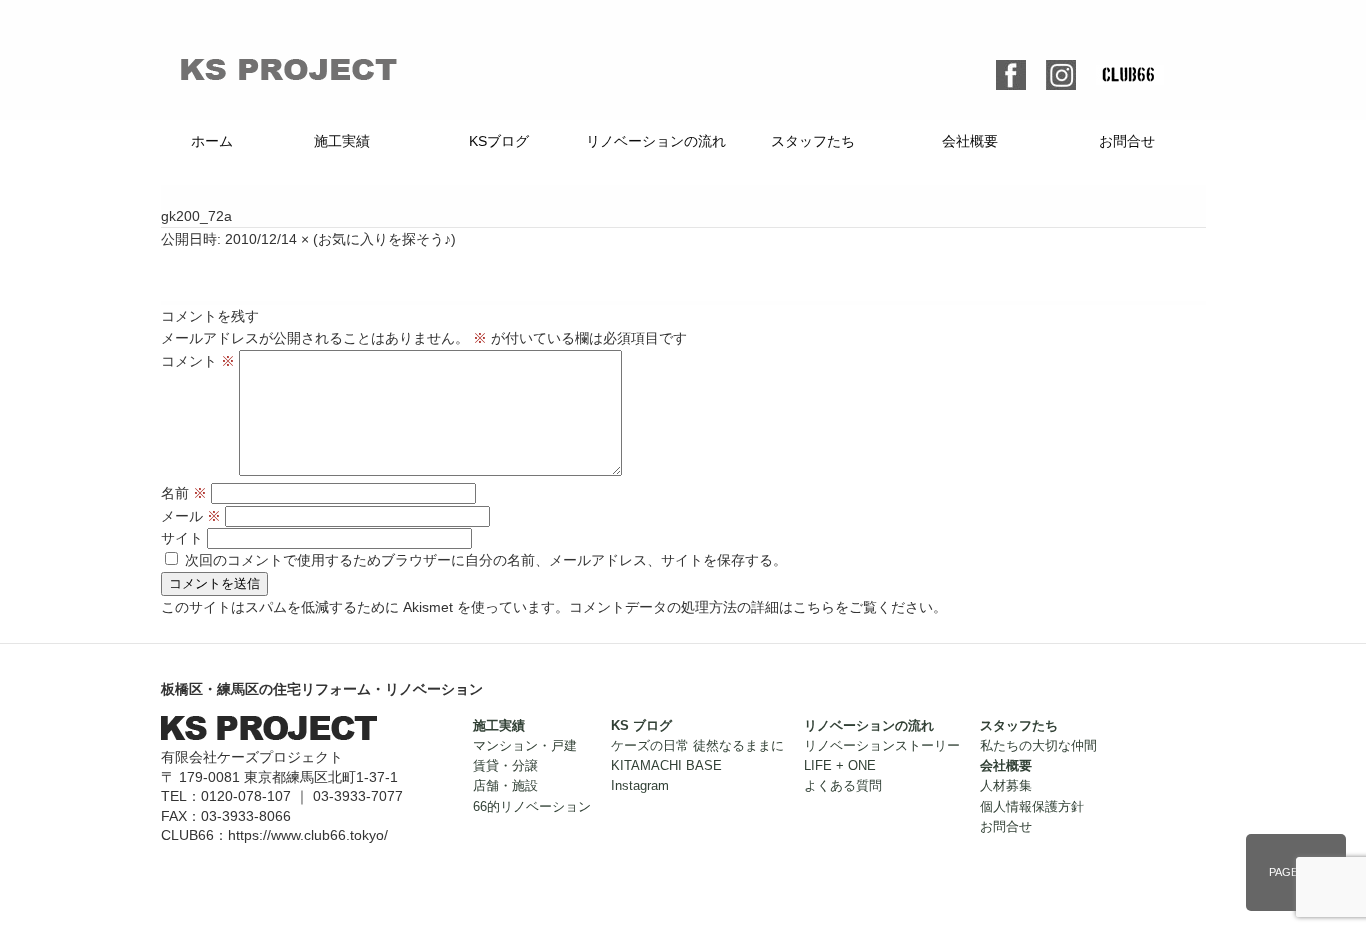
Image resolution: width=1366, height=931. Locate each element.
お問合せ (1127, 141)
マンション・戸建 (525, 746)
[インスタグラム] (1061, 71)
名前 (184, 493)
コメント (198, 361)
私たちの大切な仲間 (1038, 746)
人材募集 (1006, 786)
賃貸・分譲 (505, 766)
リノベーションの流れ (656, 141)
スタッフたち (813, 141)
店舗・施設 (505, 786)
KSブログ (499, 141)
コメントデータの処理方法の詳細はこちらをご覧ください (751, 607)
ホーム (212, 141)
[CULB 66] (1130, 76)
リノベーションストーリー (882, 746)
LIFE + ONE (840, 766)
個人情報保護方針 (1032, 807)
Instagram (640, 786)
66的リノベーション (532, 807)
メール (191, 516)
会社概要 (970, 141)
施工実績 (342, 141)
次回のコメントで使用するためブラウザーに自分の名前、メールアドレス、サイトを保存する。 (486, 560)
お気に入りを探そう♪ (384, 239)
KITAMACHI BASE (666, 766)
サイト (182, 538)
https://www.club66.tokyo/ (308, 835)
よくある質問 (843, 786)
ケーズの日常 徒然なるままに (697, 746)
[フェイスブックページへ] (1011, 71)
